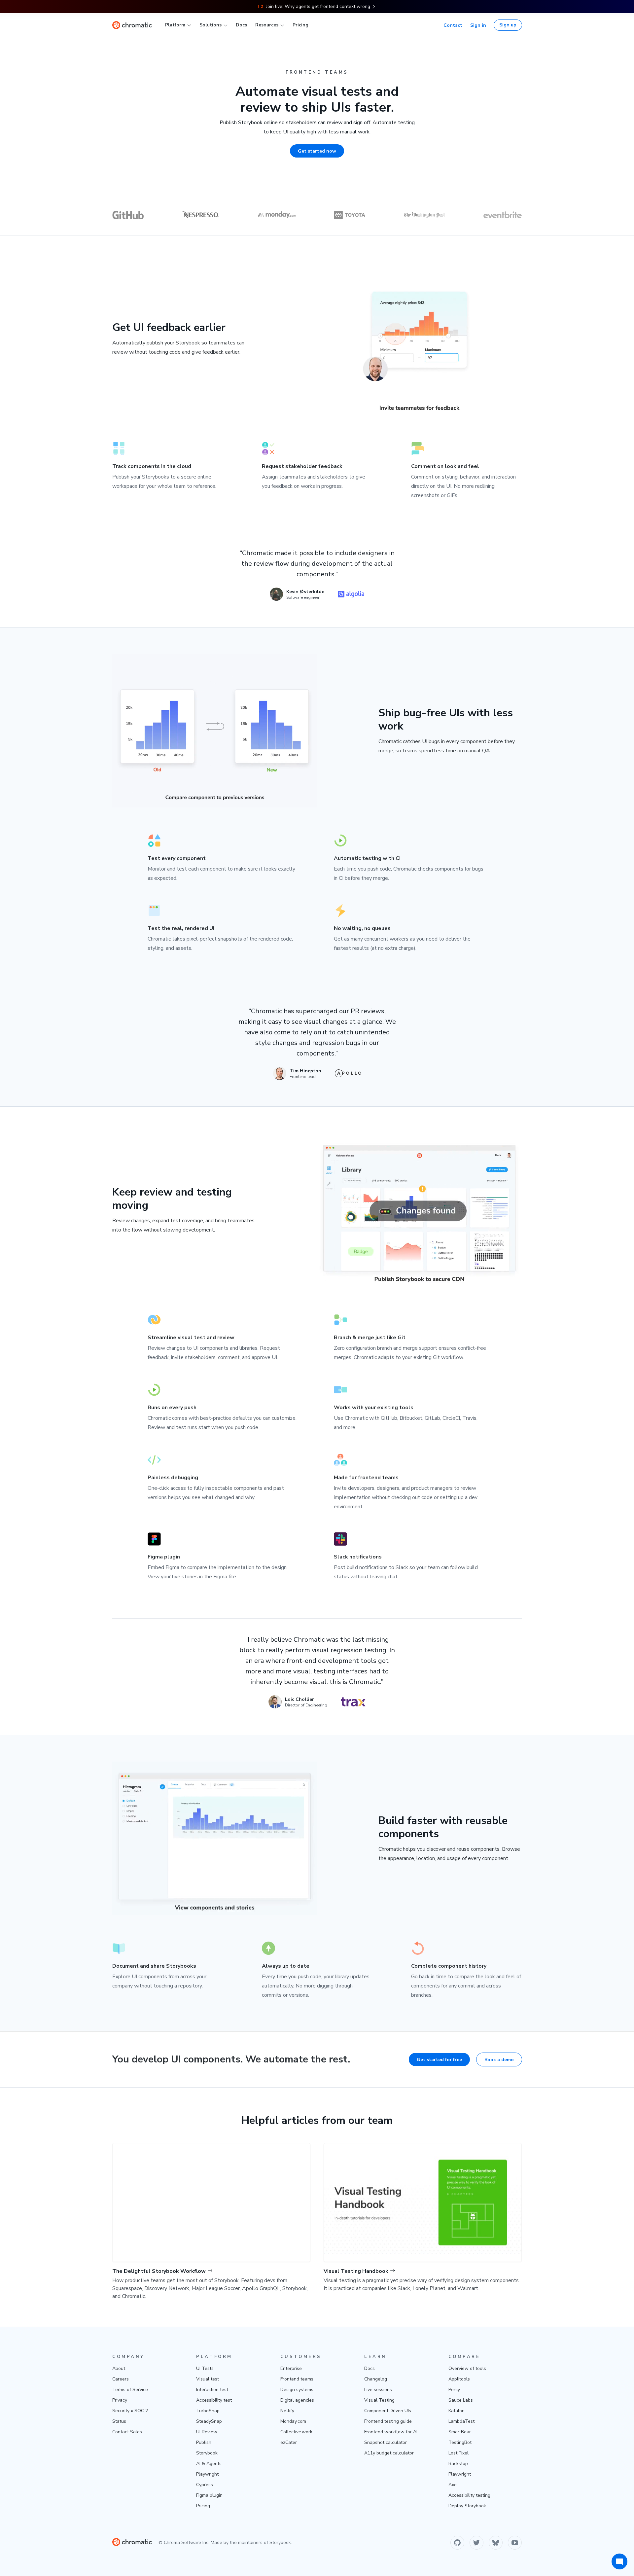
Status (119, 2421)
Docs (241, 25)
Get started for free (439, 2060)
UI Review (207, 2432)
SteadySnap (209, 2421)
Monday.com (293, 2421)
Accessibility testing (469, 2495)
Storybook (207, 2453)
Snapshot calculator (386, 2442)
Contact (453, 25)
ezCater (289, 2442)
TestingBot (460, 2442)
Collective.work (296, 2432)
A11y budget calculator (389, 2453)
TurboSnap (208, 2411)
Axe (453, 2485)
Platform (175, 25)
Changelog (376, 2379)
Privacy (120, 2400)
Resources (267, 25)
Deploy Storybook (467, 2506)
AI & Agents (209, 2464)
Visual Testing (379, 2400)
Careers (121, 2379)
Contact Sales (127, 2432)
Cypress (205, 2485)
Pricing (300, 25)
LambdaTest (461, 2421)
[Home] (132, 25)
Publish (204, 2442)
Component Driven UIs (388, 2411)
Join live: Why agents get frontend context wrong (318, 6)
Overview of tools (467, 2368)
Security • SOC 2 (130, 2411)
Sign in (478, 25)
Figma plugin (209, 2495)
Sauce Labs (461, 2400)
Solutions (211, 25)
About (119, 2368)
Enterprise (291, 2368)
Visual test (208, 2379)
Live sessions (378, 2390)
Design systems (297, 2390)
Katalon (457, 2411)
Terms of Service (130, 2390)
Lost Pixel (458, 2453)
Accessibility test (214, 2400)
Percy (454, 2390)
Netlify (287, 2411)
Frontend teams (297, 2379)
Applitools (459, 2379)
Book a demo (499, 2060)
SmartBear (460, 2432)
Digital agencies (297, 2400)
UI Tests (205, 2368)
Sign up (508, 25)
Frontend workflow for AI (391, 2432)
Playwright (207, 2474)
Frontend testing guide (388, 2421)
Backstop (458, 2464)
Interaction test (212, 2390)
